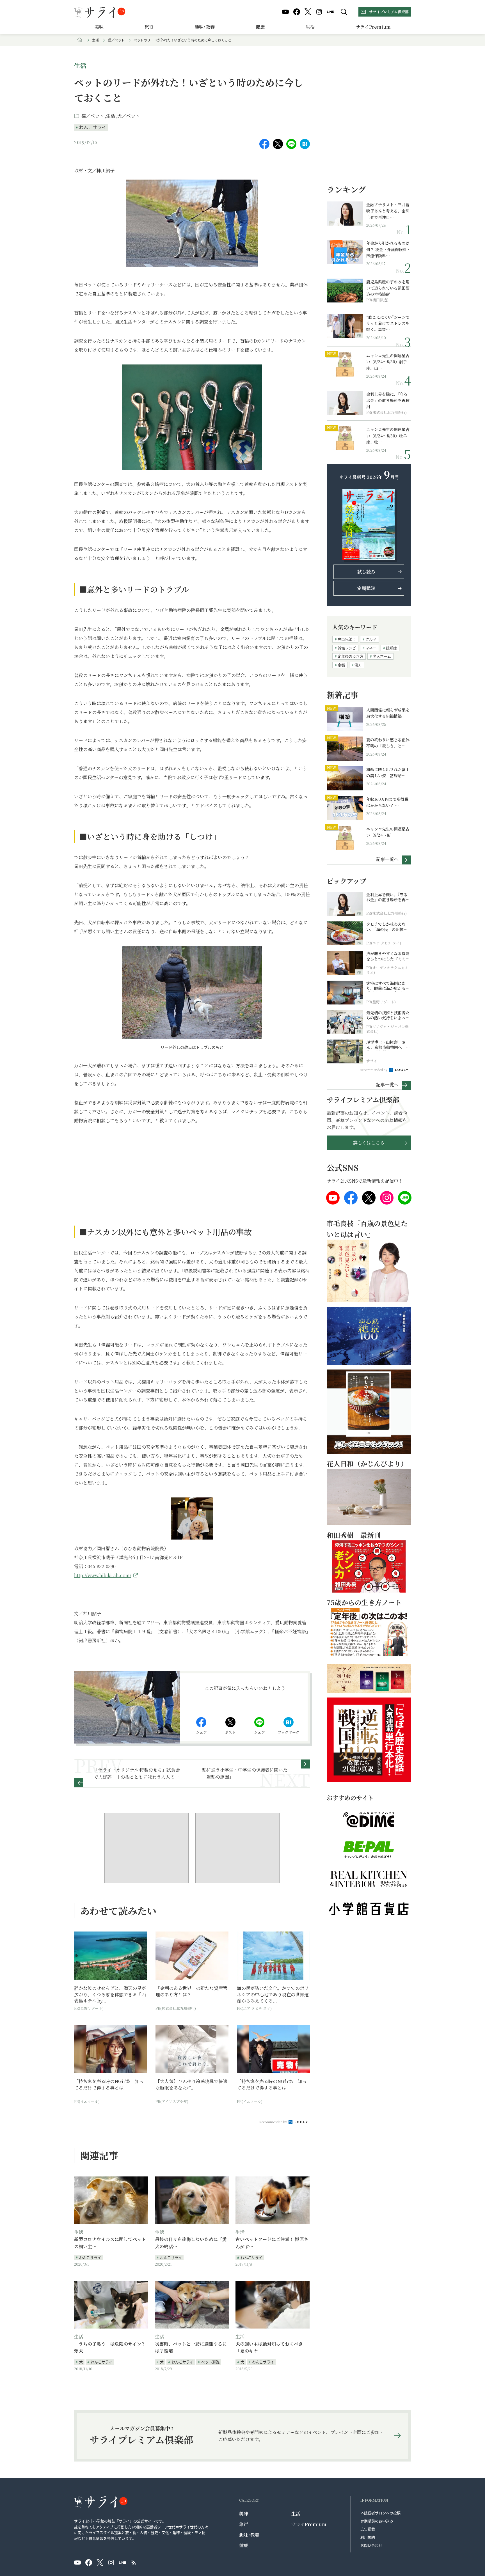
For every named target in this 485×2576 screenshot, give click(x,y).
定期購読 (366, 588)
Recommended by (273, 2122)
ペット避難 (210, 2362)
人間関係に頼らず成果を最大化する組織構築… (388, 713)
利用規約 (368, 2537)
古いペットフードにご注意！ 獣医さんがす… (272, 2243)
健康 (260, 27)
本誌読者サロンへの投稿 (380, 2513)
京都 (341, 665)
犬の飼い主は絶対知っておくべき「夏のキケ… (269, 2347)
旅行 (149, 27)
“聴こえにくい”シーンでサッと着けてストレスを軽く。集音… (388, 323)
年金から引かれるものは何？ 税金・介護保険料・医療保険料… (388, 249)
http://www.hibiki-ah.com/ (103, 1575)
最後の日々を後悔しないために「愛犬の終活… (191, 2243)
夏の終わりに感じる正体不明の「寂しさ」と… (388, 743)
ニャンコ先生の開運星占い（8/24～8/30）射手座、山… (388, 362)
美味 (99, 27)
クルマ (371, 639)
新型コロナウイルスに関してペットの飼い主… (110, 2243)
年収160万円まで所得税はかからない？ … (387, 802)
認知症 (391, 648)
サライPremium (309, 2524)
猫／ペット (116, 40)
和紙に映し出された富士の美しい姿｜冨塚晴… (388, 772)
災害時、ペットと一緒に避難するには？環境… (191, 2347)
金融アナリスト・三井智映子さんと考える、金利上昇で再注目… (388, 211)
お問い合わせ (371, 2545)
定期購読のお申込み (377, 2521)
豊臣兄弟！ (347, 639)
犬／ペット (129, 116)
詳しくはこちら (369, 1143)
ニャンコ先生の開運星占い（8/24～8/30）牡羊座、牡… (388, 436)
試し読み (366, 572)
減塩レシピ (347, 648)
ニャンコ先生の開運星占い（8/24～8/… (388, 832)
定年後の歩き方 (350, 656)
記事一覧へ (387, 859)
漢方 (358, 665)
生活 (310, 27)
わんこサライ (93, 127)
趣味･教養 (205, 27)
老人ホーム (382, 656)
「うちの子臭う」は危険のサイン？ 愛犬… (110, 2347)
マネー (371, 648)
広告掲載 (368, 2529)
